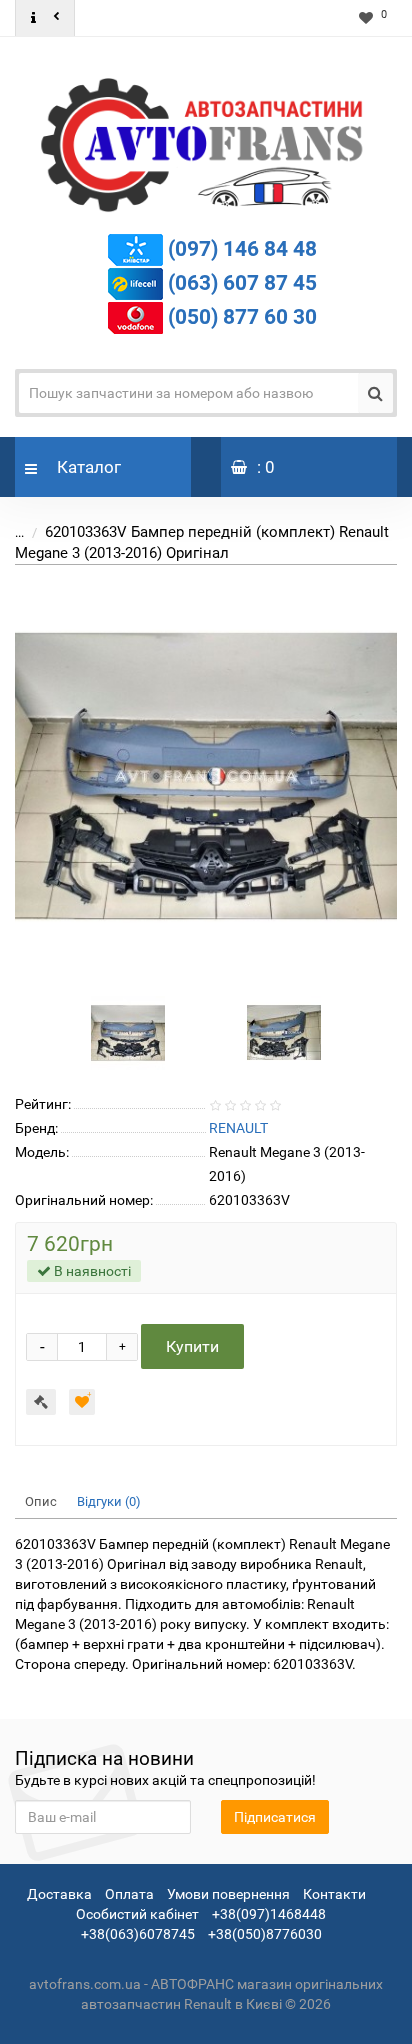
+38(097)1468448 (269, 1914)
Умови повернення (228, 1894)
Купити (192, 1346)
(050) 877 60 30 (242, 317)
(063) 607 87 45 (242, 283)
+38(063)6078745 (138, 1934)
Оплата (129, 1894)
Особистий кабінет (137, 1914)
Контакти (334, 1894)
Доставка (59, 1894)
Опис (41, 1501)
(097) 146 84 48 (242, 249)
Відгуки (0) (109, 1501)
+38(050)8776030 (265, 1934)
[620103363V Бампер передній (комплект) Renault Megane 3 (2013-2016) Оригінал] (206, 776)
